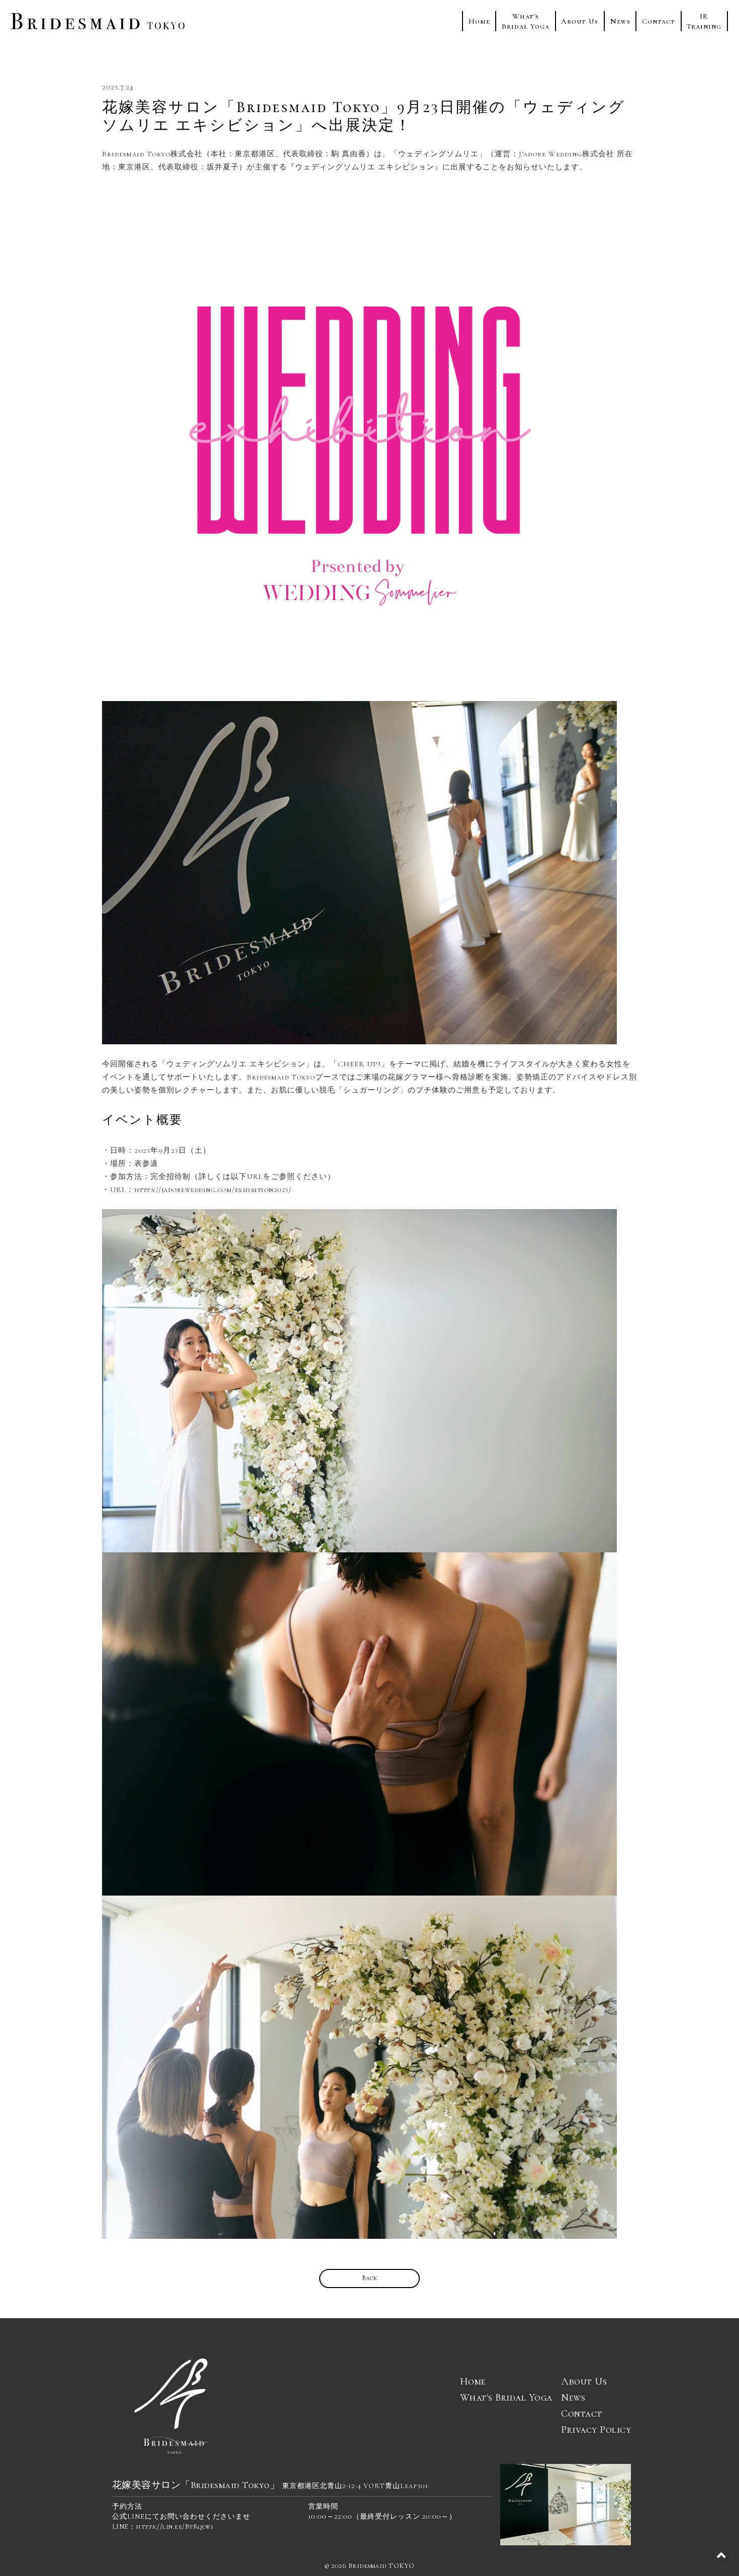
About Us (580, 21)
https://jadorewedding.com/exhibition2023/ (213, 1190)
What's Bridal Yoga (506, 2398)
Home (479, 21)
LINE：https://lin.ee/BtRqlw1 (163, 2527)
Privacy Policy (596, 2430)
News (620, 21)
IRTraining (704, 21)
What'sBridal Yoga (526, 21)
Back (370, 2278)
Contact (659, 21)
